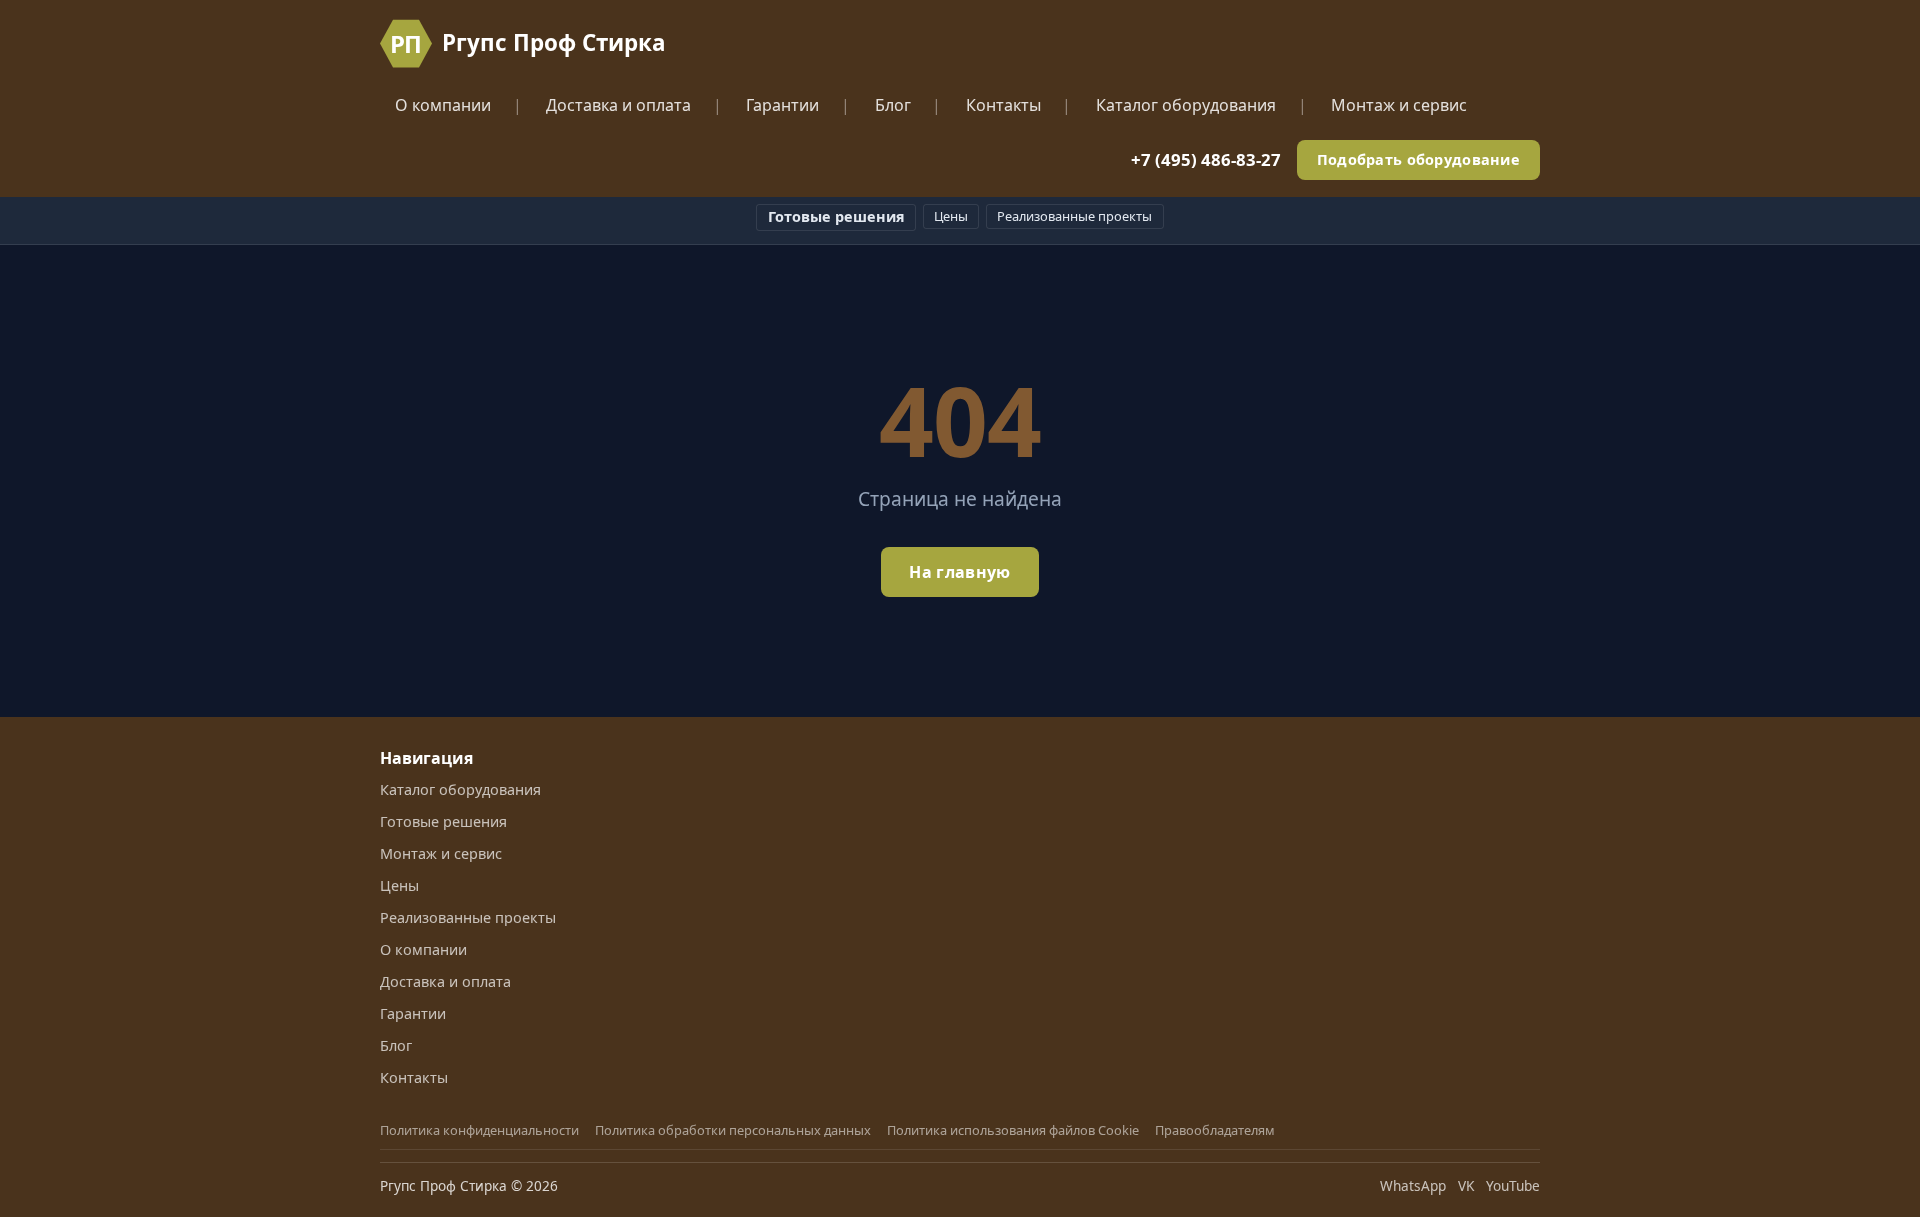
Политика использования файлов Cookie (1013, 1130)
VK (1466, 1185)
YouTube (1513, 1185)
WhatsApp (1413, 1185)
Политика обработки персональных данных (733, 1130)
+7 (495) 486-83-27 (1206, 159)
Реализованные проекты (1074, 216)
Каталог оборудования (1186, 105)
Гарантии (782, 105)
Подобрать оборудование (1418, 159)
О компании (443, 105)
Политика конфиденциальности (479, 1130)
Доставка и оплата (618, 105)
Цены (951, 216)
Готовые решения (836, 216)
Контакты (1003, 105)
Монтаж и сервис (1399, 105)
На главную (959, 572)
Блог (893, 105)
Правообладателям (1215, 1130)
